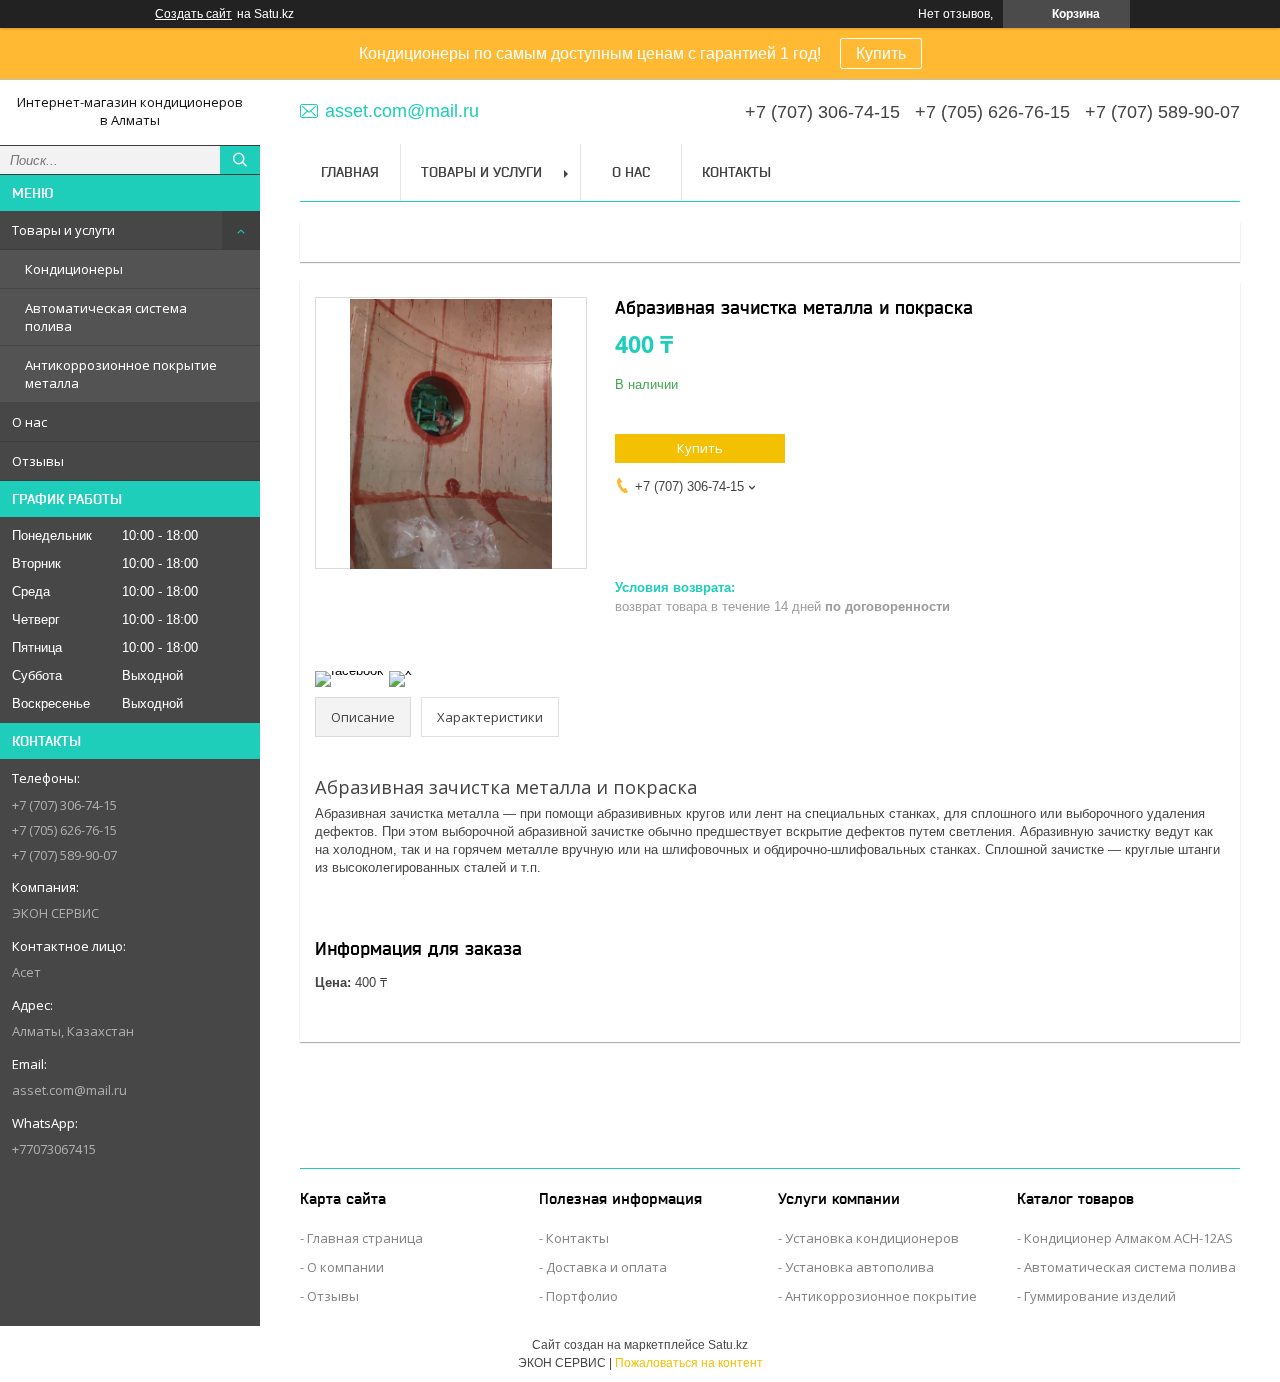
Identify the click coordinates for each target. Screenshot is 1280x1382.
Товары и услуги (63, 230)
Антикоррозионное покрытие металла (121, 374)
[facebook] (349, 670)
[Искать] (240, 160)
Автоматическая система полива (106, 317)
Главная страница (365, 1238)
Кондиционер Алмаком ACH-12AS (1128, 1238)
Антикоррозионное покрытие (881, 1296)
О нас (29, 422)
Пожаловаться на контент (689, 1363)
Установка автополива (859, 1267)
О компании (345, 1267)
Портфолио (582, 1296)
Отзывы (38, 461)
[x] (400, 670)
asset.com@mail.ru (69, 1090)
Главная (350, 172)
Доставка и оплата (606, 1267)
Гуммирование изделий (1100, 1296)
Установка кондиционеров (872, 1238)
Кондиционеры (74, 269)
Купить (881, 53)
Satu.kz (728, 1345)
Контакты (736, 172)
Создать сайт (193, 14)
